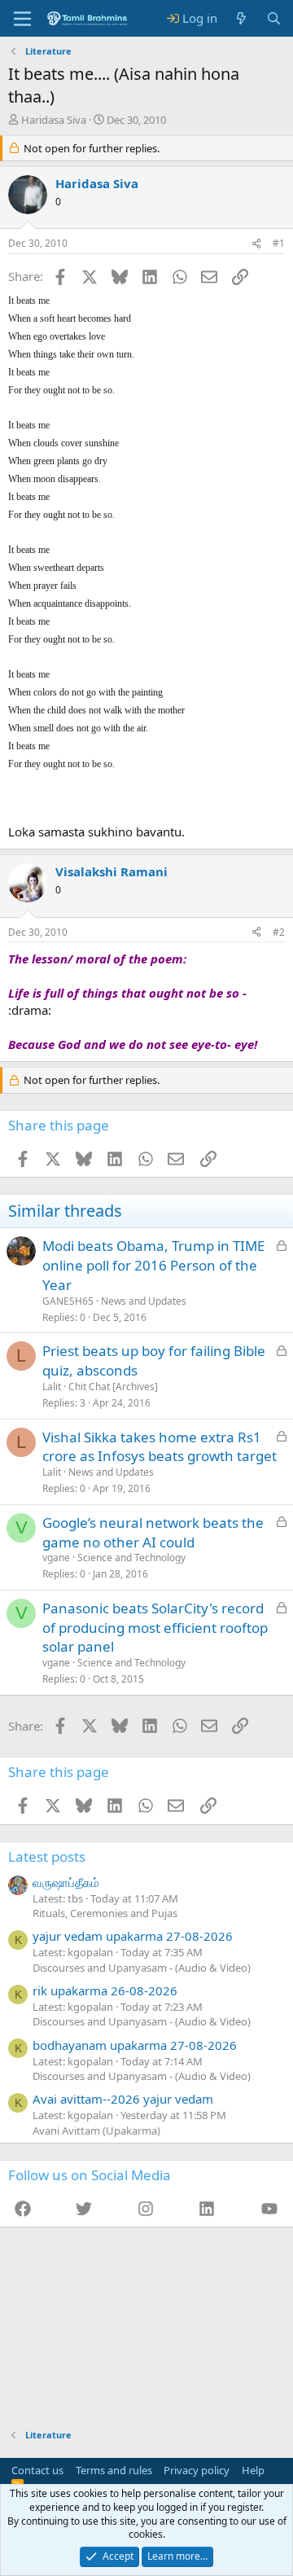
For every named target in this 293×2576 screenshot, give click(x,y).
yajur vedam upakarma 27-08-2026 (133, 1936)
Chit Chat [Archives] (113, 1387)
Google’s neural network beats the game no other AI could (153, 1532)
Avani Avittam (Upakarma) (96, 2131)
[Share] (256, 244)
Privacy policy (197, 2470)
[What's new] (241, 18)
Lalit (52, 1387)
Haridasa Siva (54, 120)
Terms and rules (114, 2470)
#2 (279, 932)
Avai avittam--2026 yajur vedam (123, 2099)
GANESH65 (68, 1301)
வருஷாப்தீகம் (66, 1882)
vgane (56, 1558)
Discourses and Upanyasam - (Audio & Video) (142, 1968)
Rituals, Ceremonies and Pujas (105, 1913)
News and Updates (144, 1301)
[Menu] (22, 19)
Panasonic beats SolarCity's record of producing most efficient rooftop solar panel (155, 1628)
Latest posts (47, 1856)
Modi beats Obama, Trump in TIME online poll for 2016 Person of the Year (153, 1265)
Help (253, 2470)
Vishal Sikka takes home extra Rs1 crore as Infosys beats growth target (160, 1447)
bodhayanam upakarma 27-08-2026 (135, 2045)
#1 (279, 243)
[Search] (274, 18)
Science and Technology (131, 1558)
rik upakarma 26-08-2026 (105, 1990)
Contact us (37, 2470)
